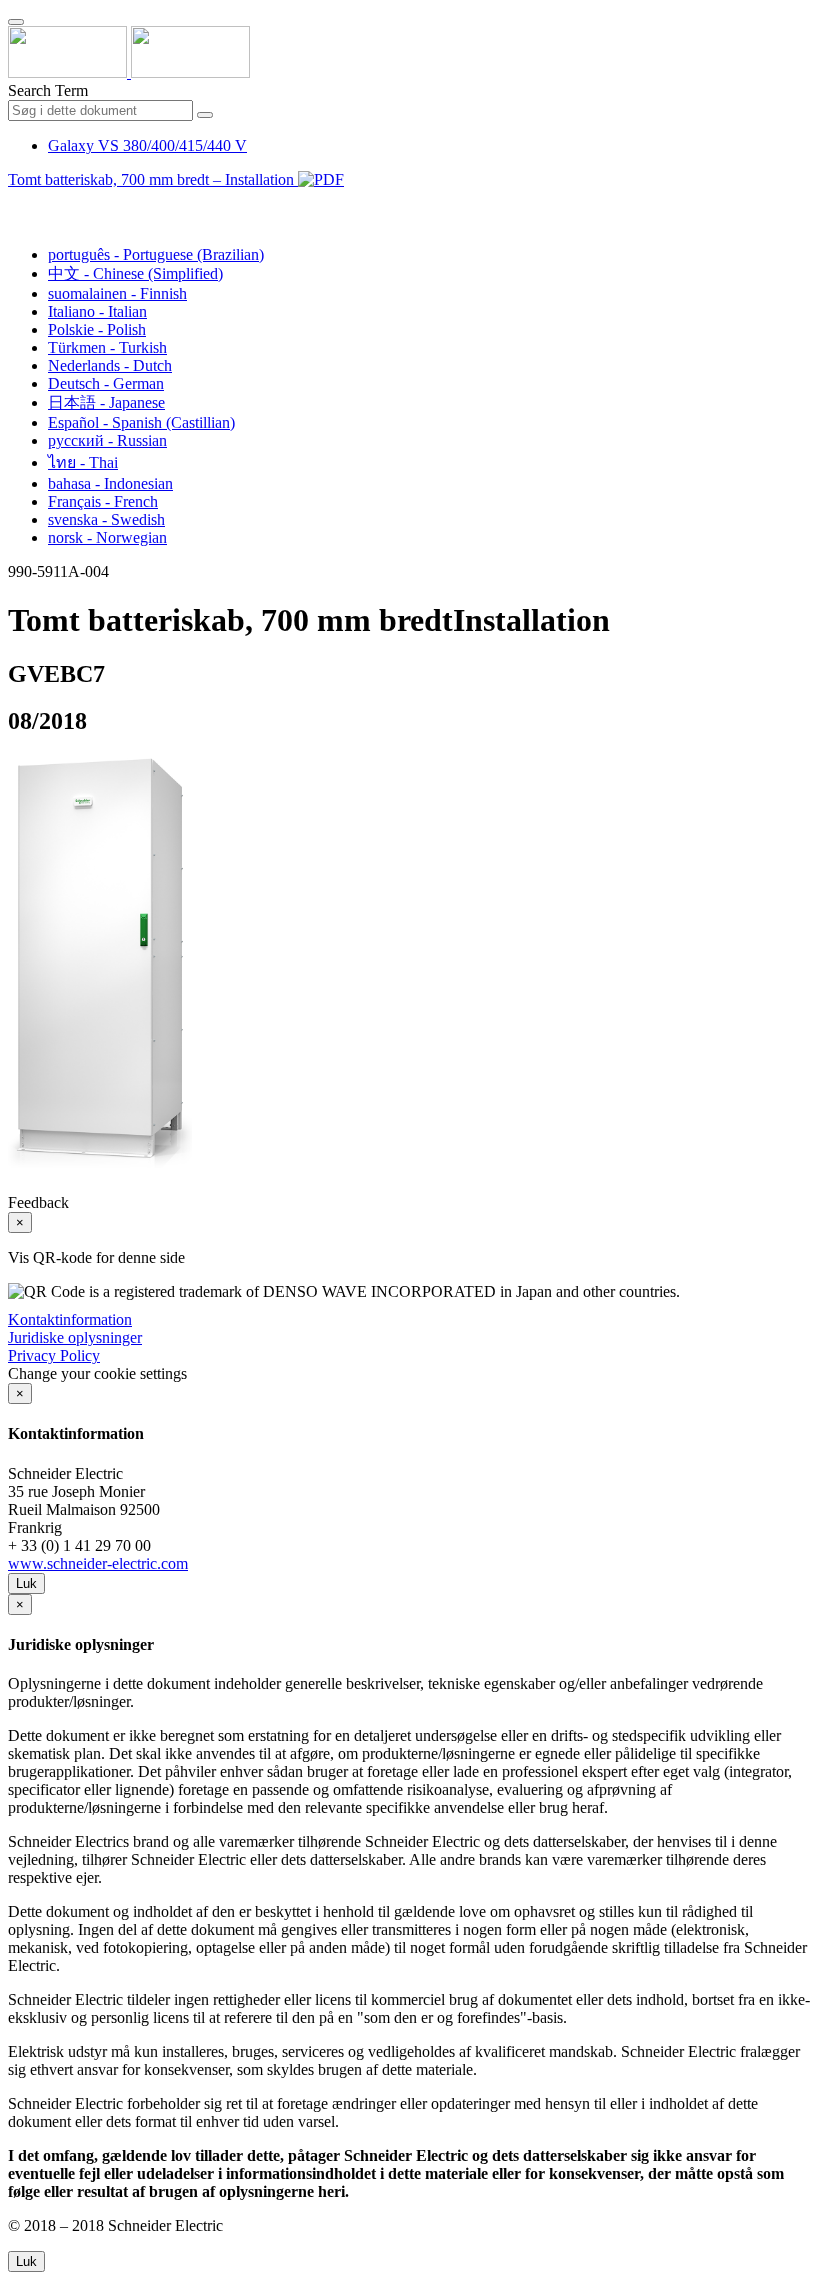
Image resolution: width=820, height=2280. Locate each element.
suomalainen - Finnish (117, 293)
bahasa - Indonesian (110, 483)
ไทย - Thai (83, 462)
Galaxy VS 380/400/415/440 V (147, 145)
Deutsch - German (106, 383)
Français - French (103, 501)
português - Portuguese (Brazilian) (156, 254)
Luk (26, 1583)
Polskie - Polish (97, 329)
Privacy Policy (54, 1355)
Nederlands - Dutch (110, 365)
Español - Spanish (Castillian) (141, 422)
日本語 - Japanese (106, 402)
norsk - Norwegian (107, 537)
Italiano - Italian (97, 311)
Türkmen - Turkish (107, 347)
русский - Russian (107, 440)
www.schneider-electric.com (98, 1563)
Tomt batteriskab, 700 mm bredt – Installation (153, 179)
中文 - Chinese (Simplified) (135, 273)
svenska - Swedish (106, 519)
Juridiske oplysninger (75, 1337)
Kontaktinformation (70, 1319)
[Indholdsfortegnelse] (16, 202)
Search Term (48, 90)
